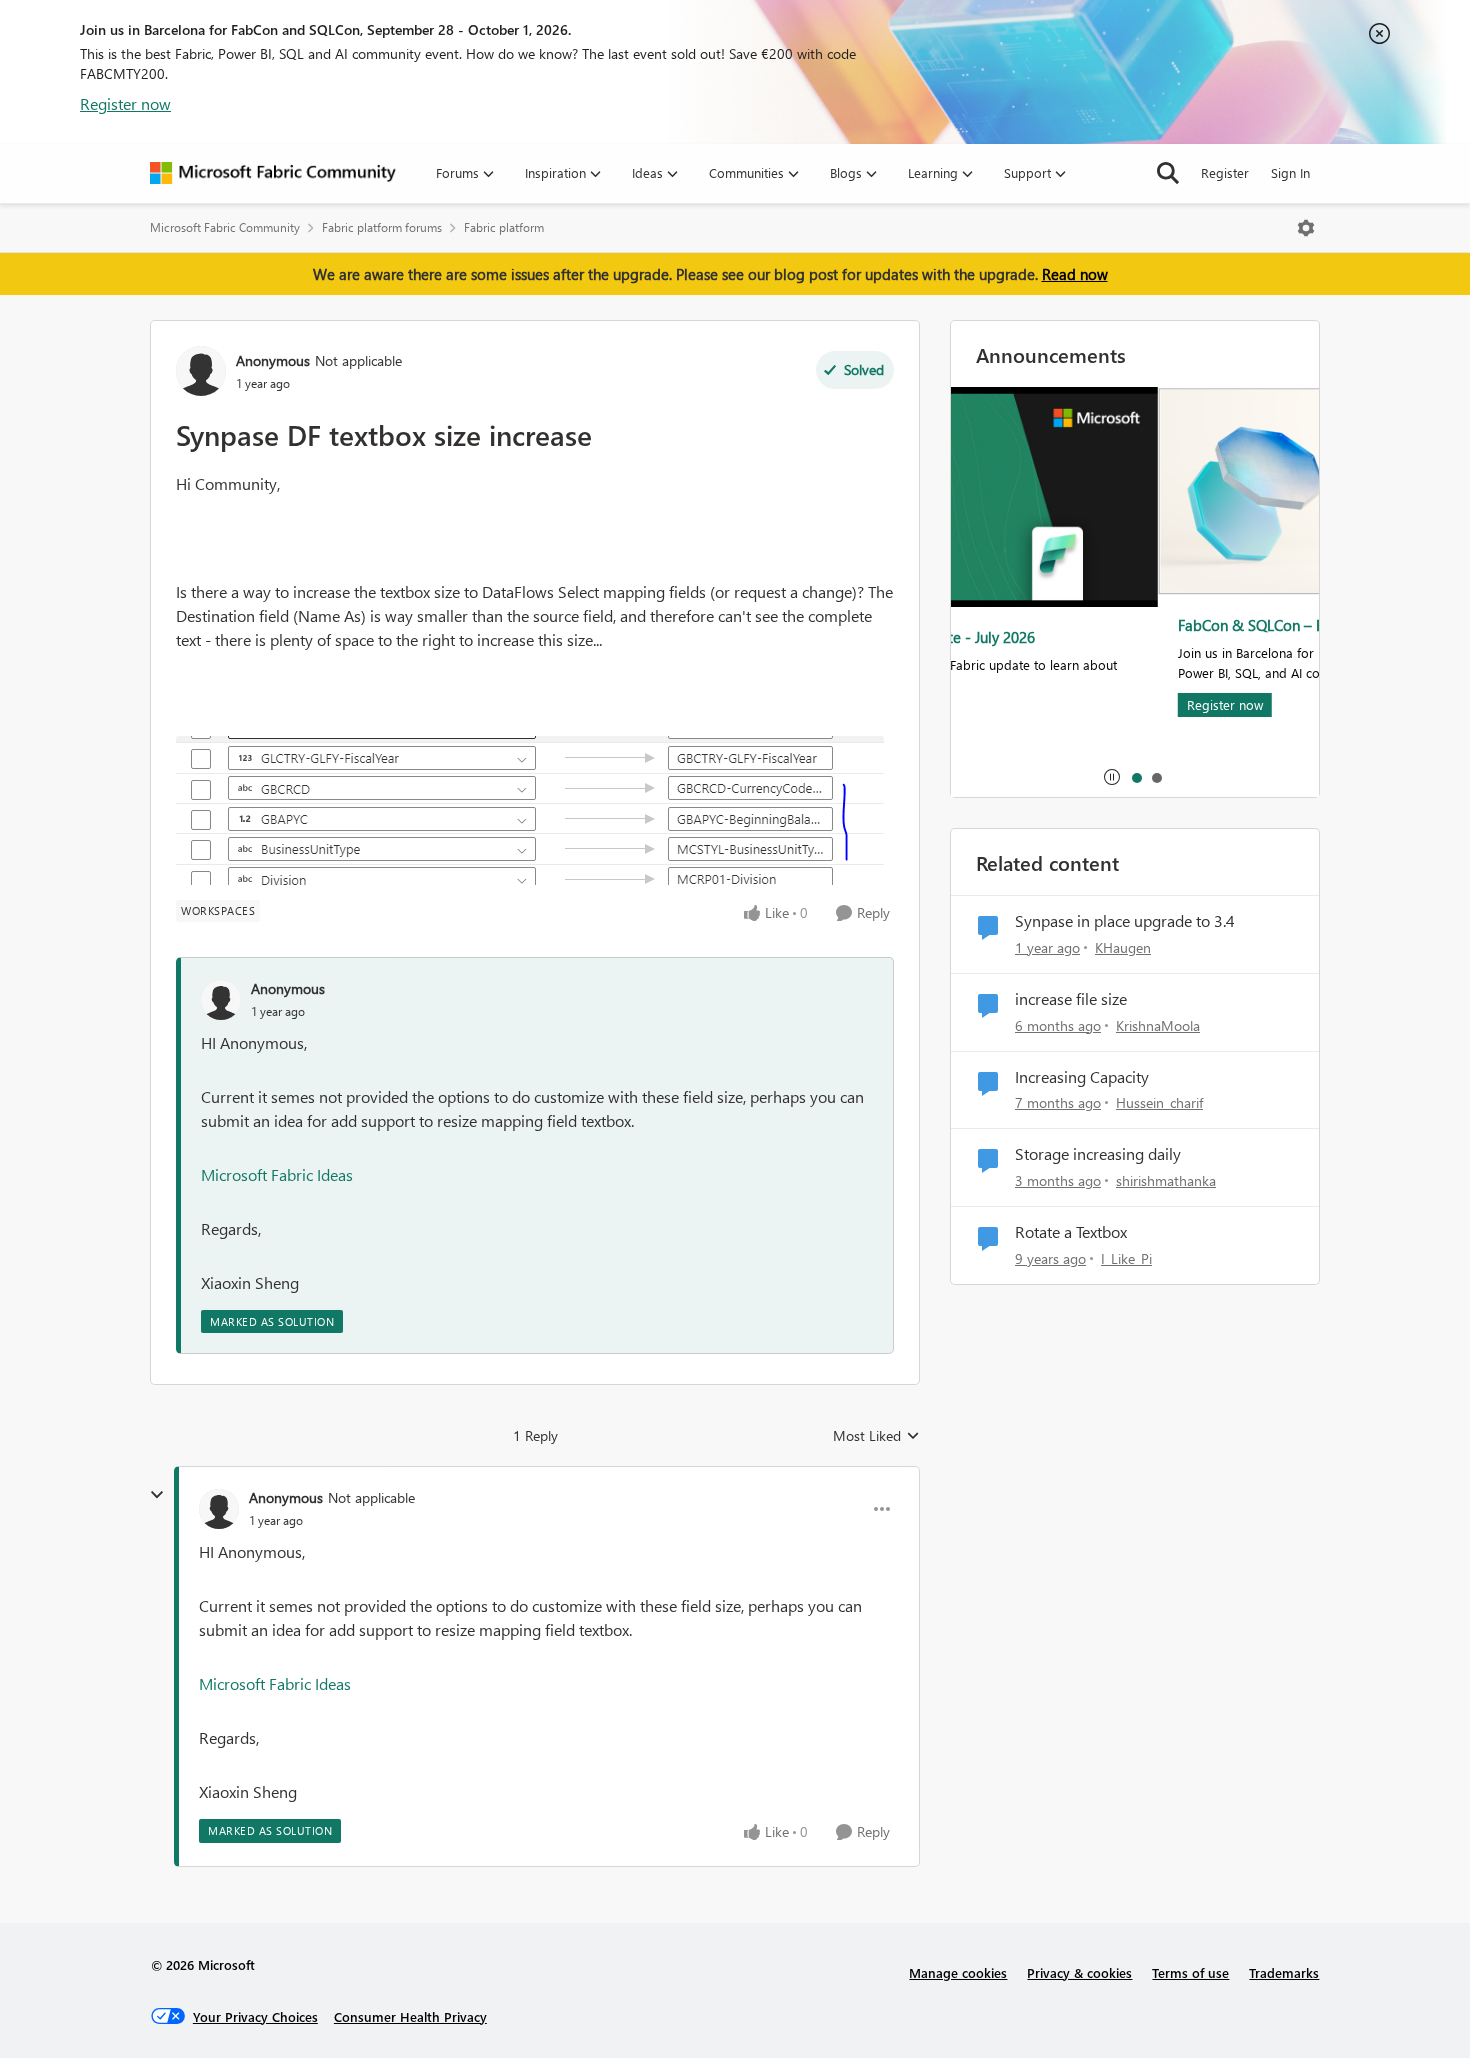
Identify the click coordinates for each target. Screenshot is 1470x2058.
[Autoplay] (1112, 777)
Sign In (1290, 172)
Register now (125, 103)
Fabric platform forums (382, 227)
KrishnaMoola (1158, 1025)
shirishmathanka (1166, 1180)
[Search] (1168, 173)
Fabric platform (504, 227)
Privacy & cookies (1079, 1972)
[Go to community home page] (273, 173)
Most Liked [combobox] (876, 1436)
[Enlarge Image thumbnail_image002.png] (530, 810)
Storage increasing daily (1098, 1154)
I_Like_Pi (1126, 1258)
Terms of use (1190, 1972)
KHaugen (1123, 947)
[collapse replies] (157, 1495)
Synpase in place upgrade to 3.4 (1125, 921)
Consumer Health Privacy (410, 2016)
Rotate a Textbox (1071, 1232)
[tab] (1136, 777)
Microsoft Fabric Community (225, 227)
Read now (1075, 274)
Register (1225, 172)
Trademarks (1284, 1972)
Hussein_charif (1159, 1102)
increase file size (1071, 999)
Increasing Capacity (1082, 1077)
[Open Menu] (1306, 228)
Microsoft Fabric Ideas (277, 1174)
